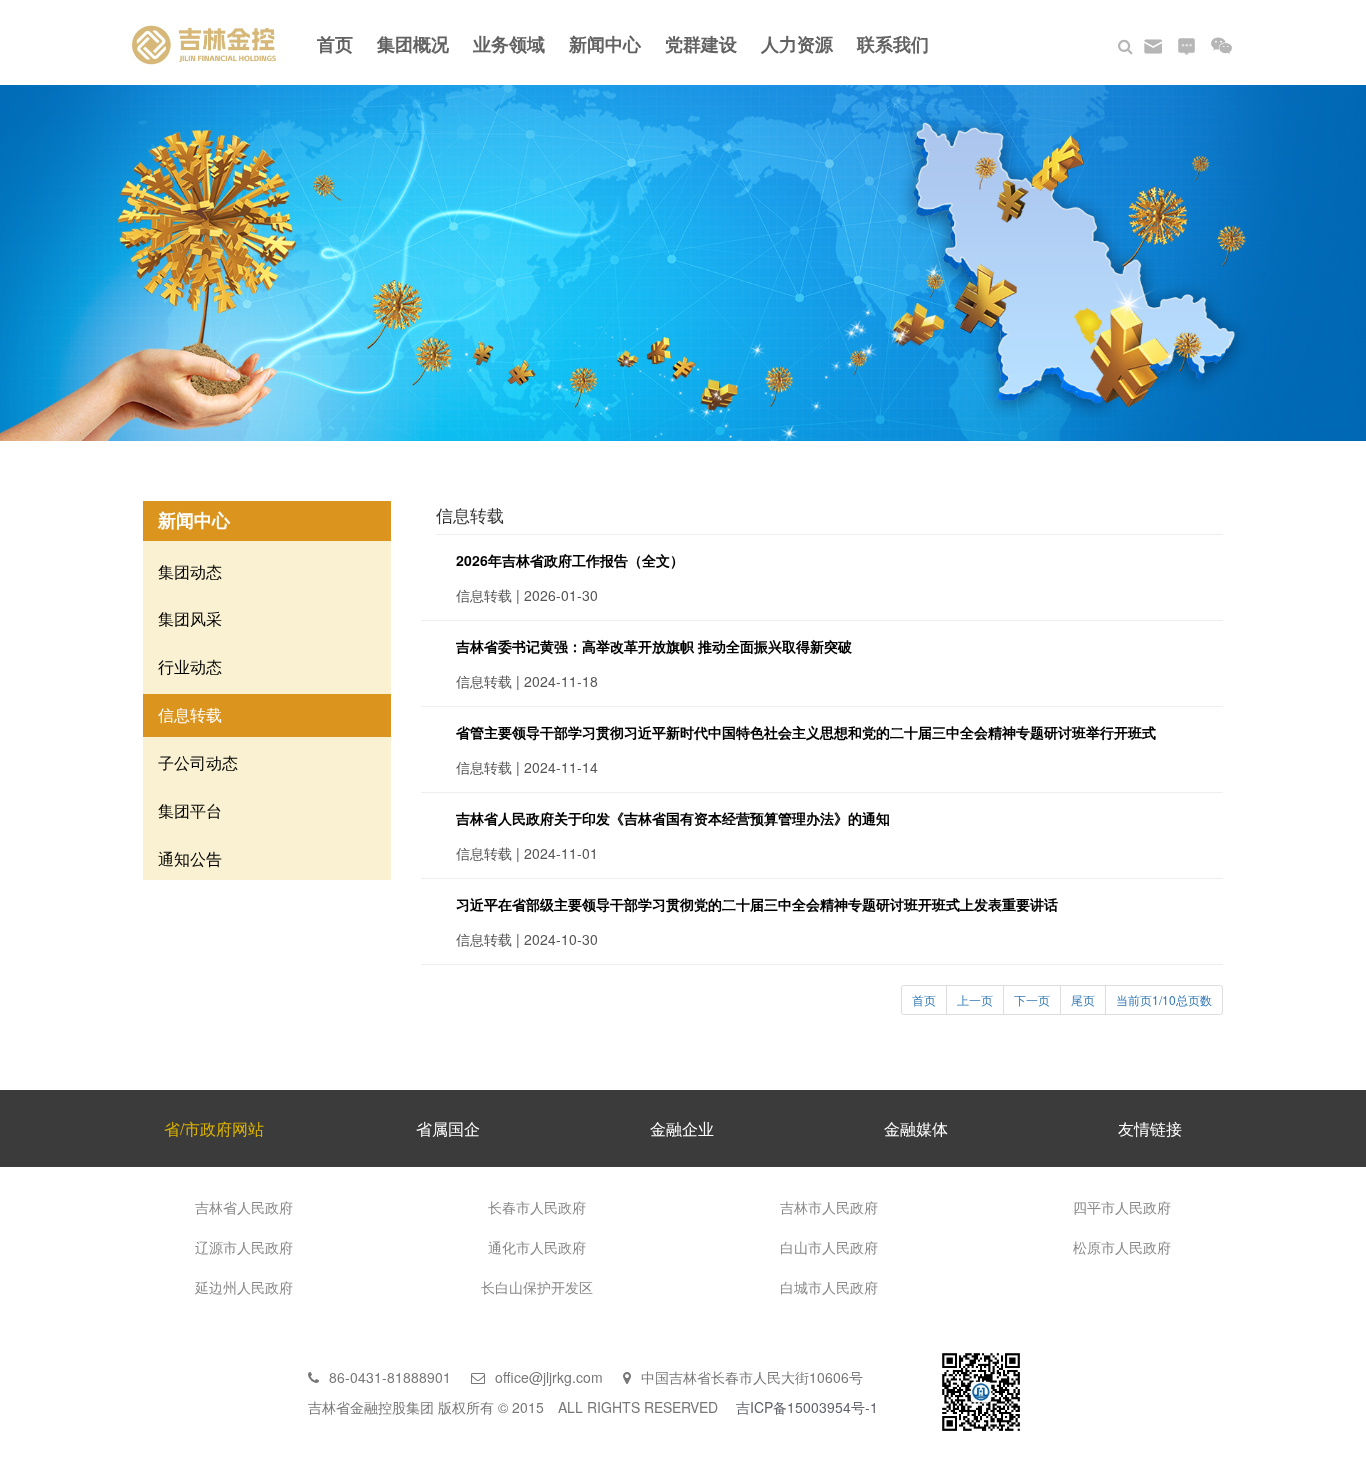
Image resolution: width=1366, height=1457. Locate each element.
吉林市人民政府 (829, 1207)
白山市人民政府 (829, 1247)
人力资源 (797, 44)
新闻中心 (605, 44)
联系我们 (893, 44)
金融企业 (682, 1128)
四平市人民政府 (1122, 1207)
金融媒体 (916, 1128)
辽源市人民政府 (244, 1247)
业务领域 (509, 44)
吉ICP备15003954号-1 (807, 1407)
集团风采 (190, 618)
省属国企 (448, 1128)
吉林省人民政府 (244, 1207)
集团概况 (413, 44)
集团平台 (190, 810)
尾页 (1083, 999)
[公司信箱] (1153, 44)
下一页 (1032, 999)
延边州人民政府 (244, 1287)
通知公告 (190, 858)
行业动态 (190, 666)
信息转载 (190, 714)
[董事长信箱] (1186, 44)
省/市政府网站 (214, 1128)
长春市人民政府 (537, 1207)
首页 (335, 44)
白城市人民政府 (829, 1287)
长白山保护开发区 (537, 1287)
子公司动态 (198, 762)
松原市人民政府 (1122, 1247)
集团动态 (190, 571)
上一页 (975, 999)
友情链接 (1150, 1128)
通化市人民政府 (537, 1247)
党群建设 (701, 44)
